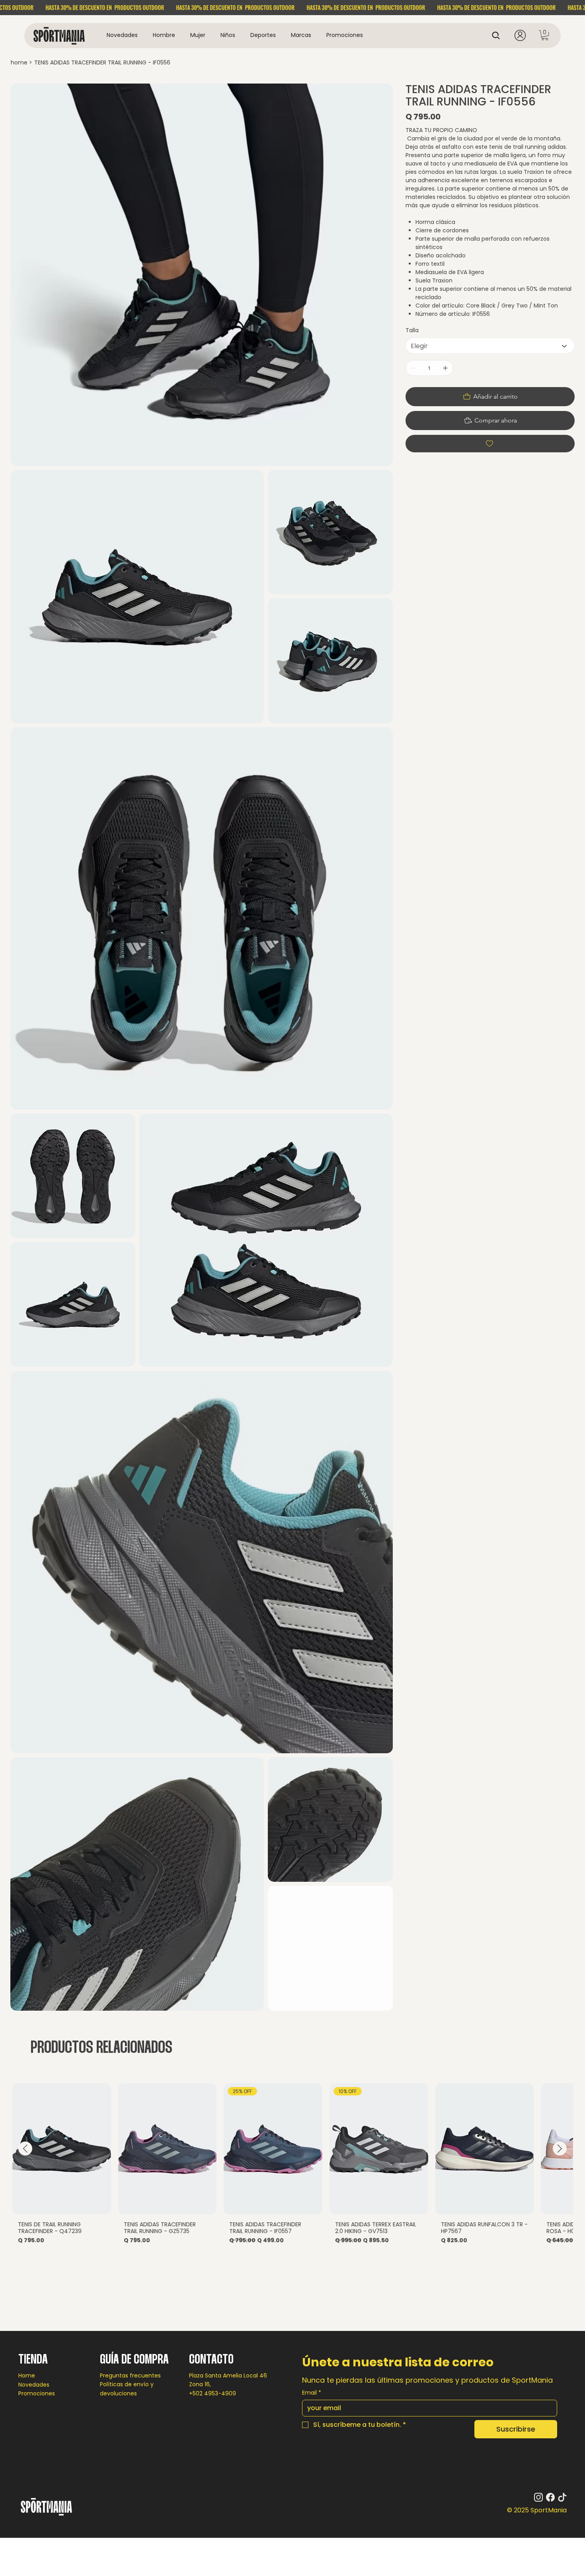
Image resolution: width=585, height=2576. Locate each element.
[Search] (498, 35)
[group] (292, 2166)
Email (312, 2393)
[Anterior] (25, 2149)
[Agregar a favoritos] (490, 444)
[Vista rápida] (62, 2149)
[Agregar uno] (445, 368)
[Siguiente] (560, 2149)
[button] (164, 35)
